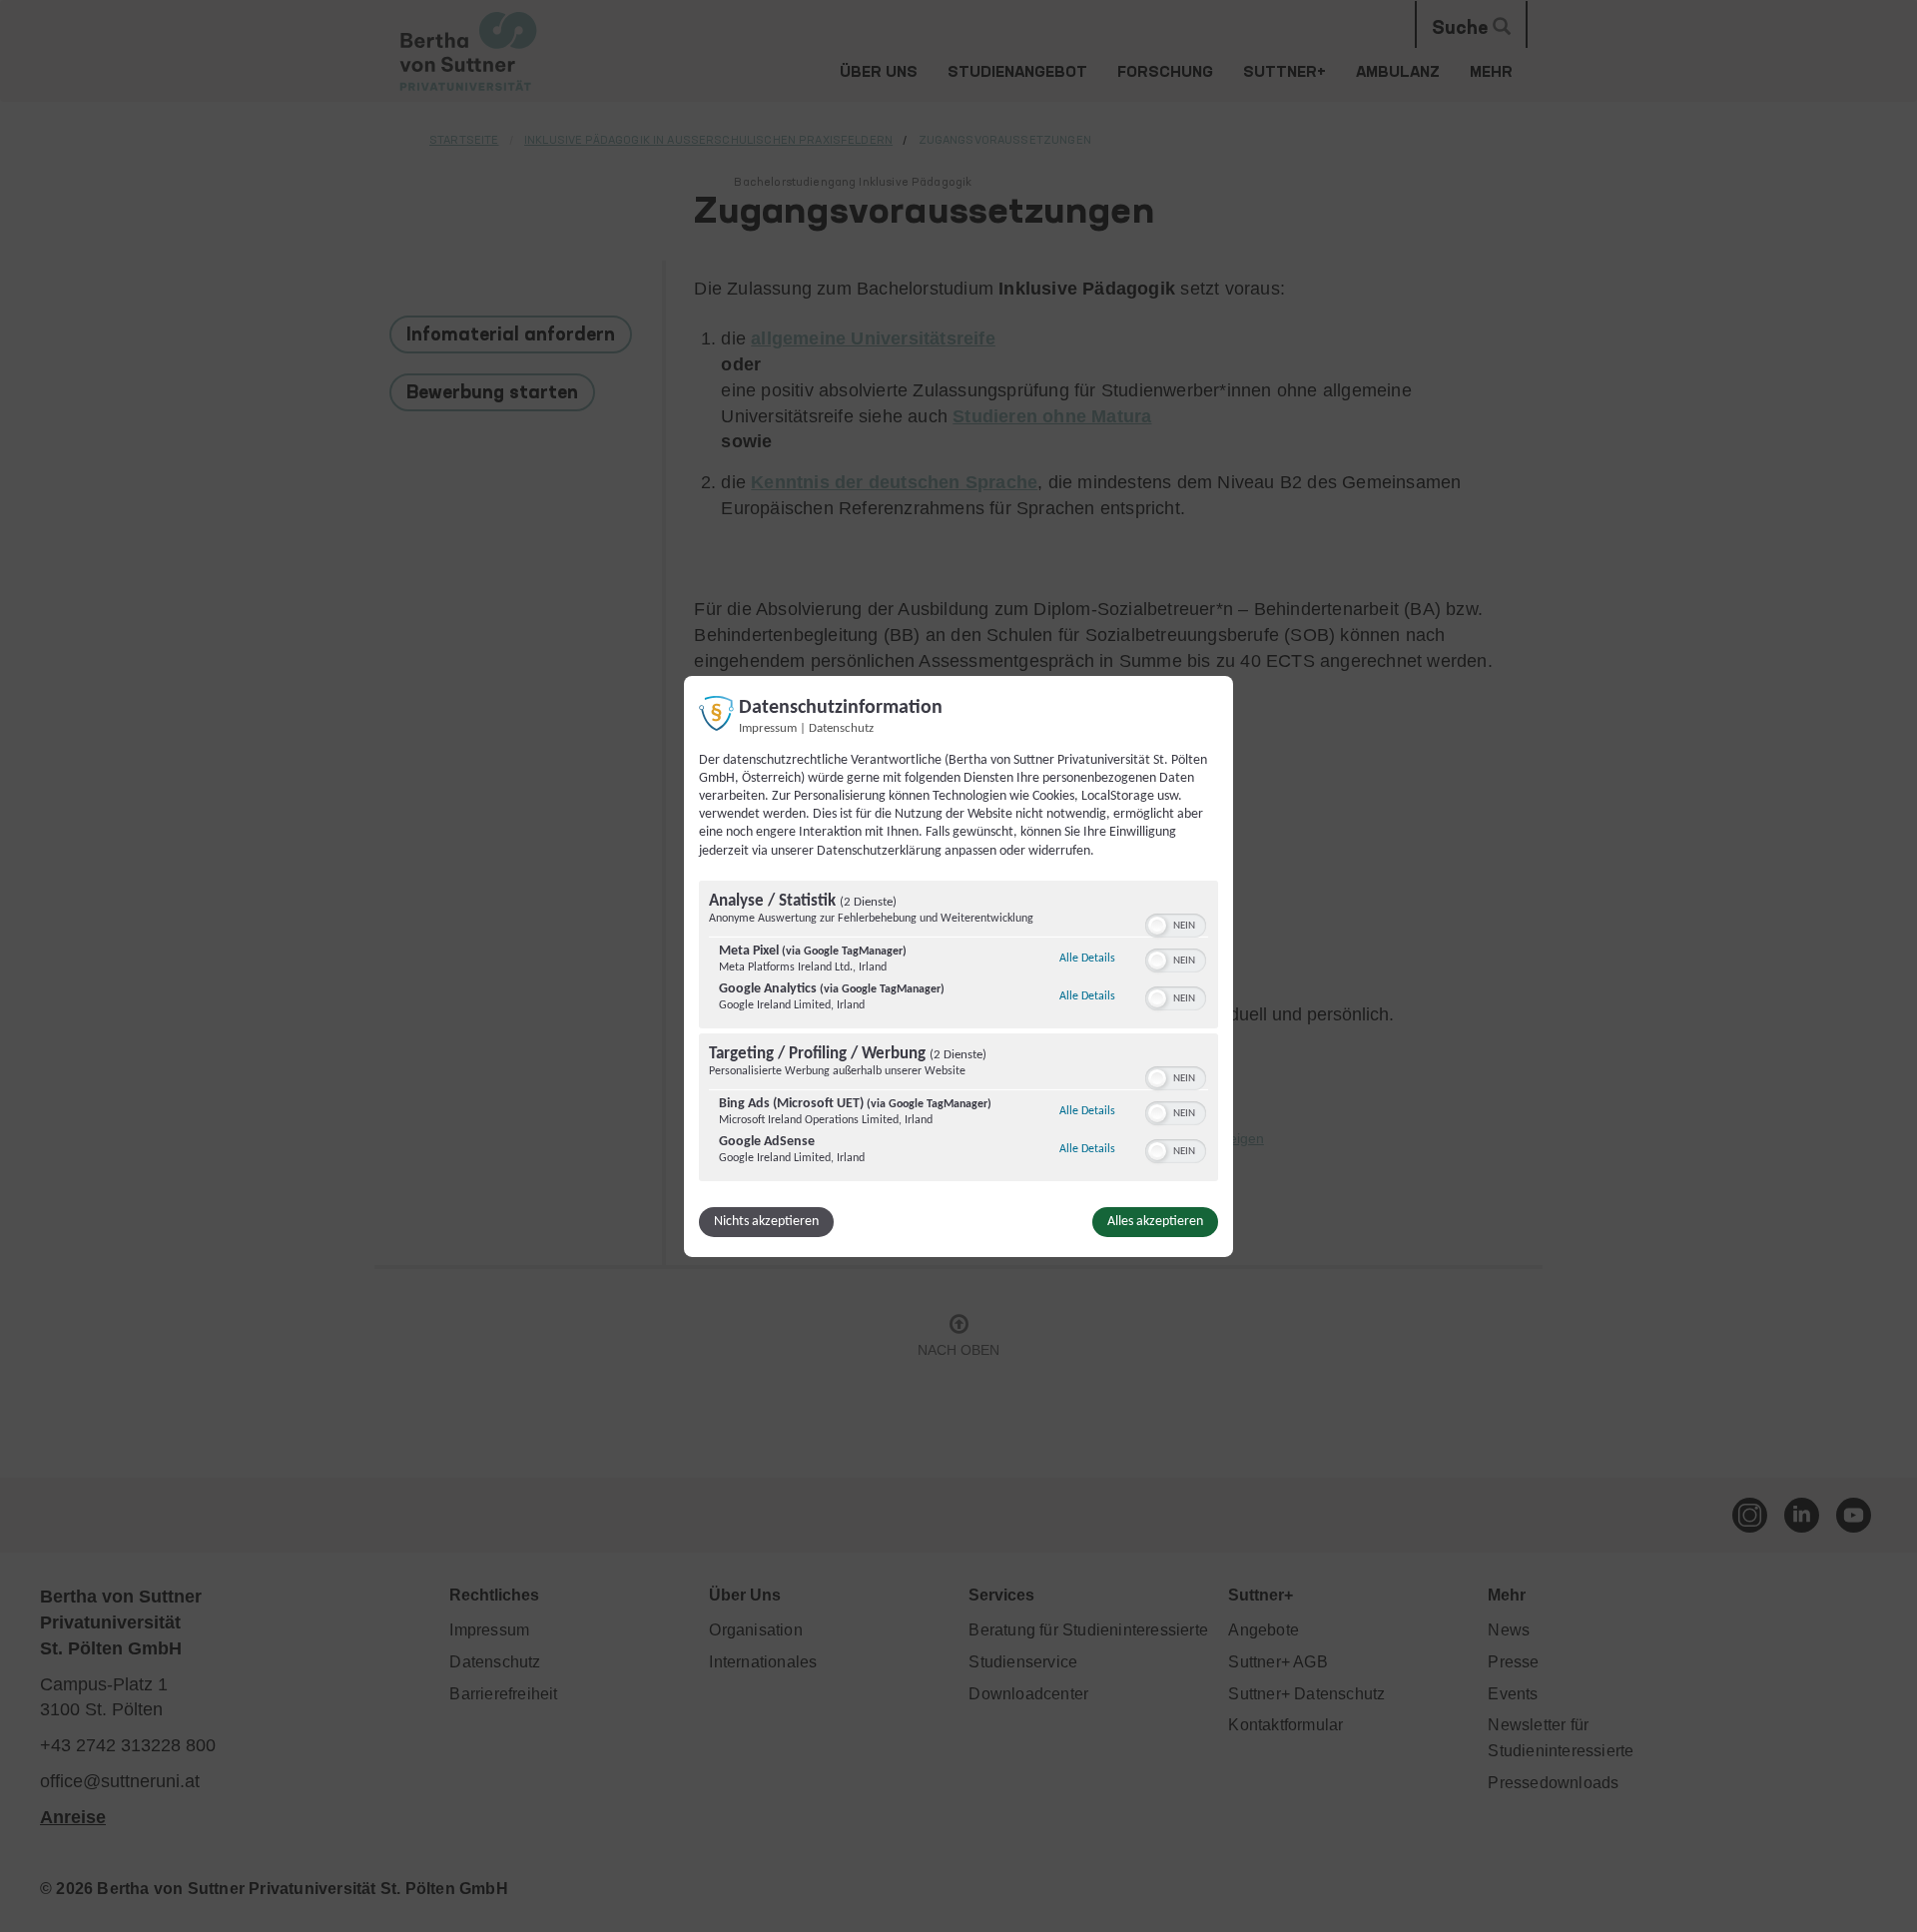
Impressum (768, 728)
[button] (1157, 926)
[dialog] (958, 966)
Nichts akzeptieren (766, 1222)
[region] (958, 1033)
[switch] (1176, 924)
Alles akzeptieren (1155, 1222)
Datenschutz (841, 728)
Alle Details (1087, 958)
